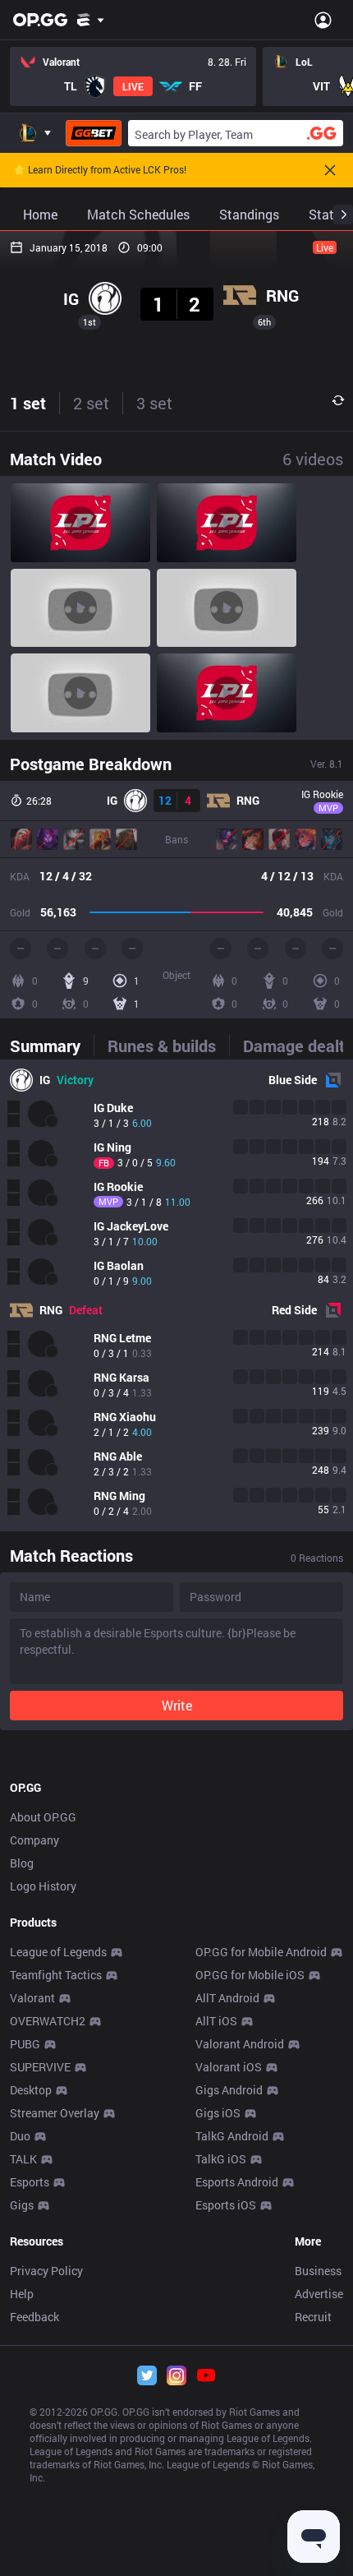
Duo (20, 2136)
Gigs (22, 2205)
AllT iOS (216, 2021)
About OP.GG (43, 1817)
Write (177, 1705)
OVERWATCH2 (48, 2021)
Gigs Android (229, 2090)
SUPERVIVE (40, 2067)
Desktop (31, 2090)
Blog (22, 1863)
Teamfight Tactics (56, 1975)
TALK (23, 2159)
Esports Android (237, 2182)
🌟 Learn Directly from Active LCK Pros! (100, 170)
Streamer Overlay (55, 2113)
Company (34, 1840)
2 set (91, 403)
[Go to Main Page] (40, 20)
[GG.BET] (94, 133)
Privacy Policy (46, 2271)
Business (318, 2271)
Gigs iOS (218, 2113)
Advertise (319, 2294)
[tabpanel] (176, 1295)
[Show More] (91, 20)
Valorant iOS (229, 2067)
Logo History (43, 1886)
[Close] (330, 170)
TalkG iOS (221, 2159)
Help (22, 2294)
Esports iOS (226, 2205)
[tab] (52, 1046)
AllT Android (227, 1998)
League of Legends (58, 1952)
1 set (28, 403)
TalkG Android (232, 2136)
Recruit (313, 2317)
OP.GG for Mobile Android (261, 1952)
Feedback (34, 2317)
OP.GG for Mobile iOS (250, 1975)
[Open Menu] (323, 20)
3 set (154, 403)
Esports (30, 2182)
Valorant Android (240, 2044)
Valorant (32, 1998)
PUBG (25, 2044)
